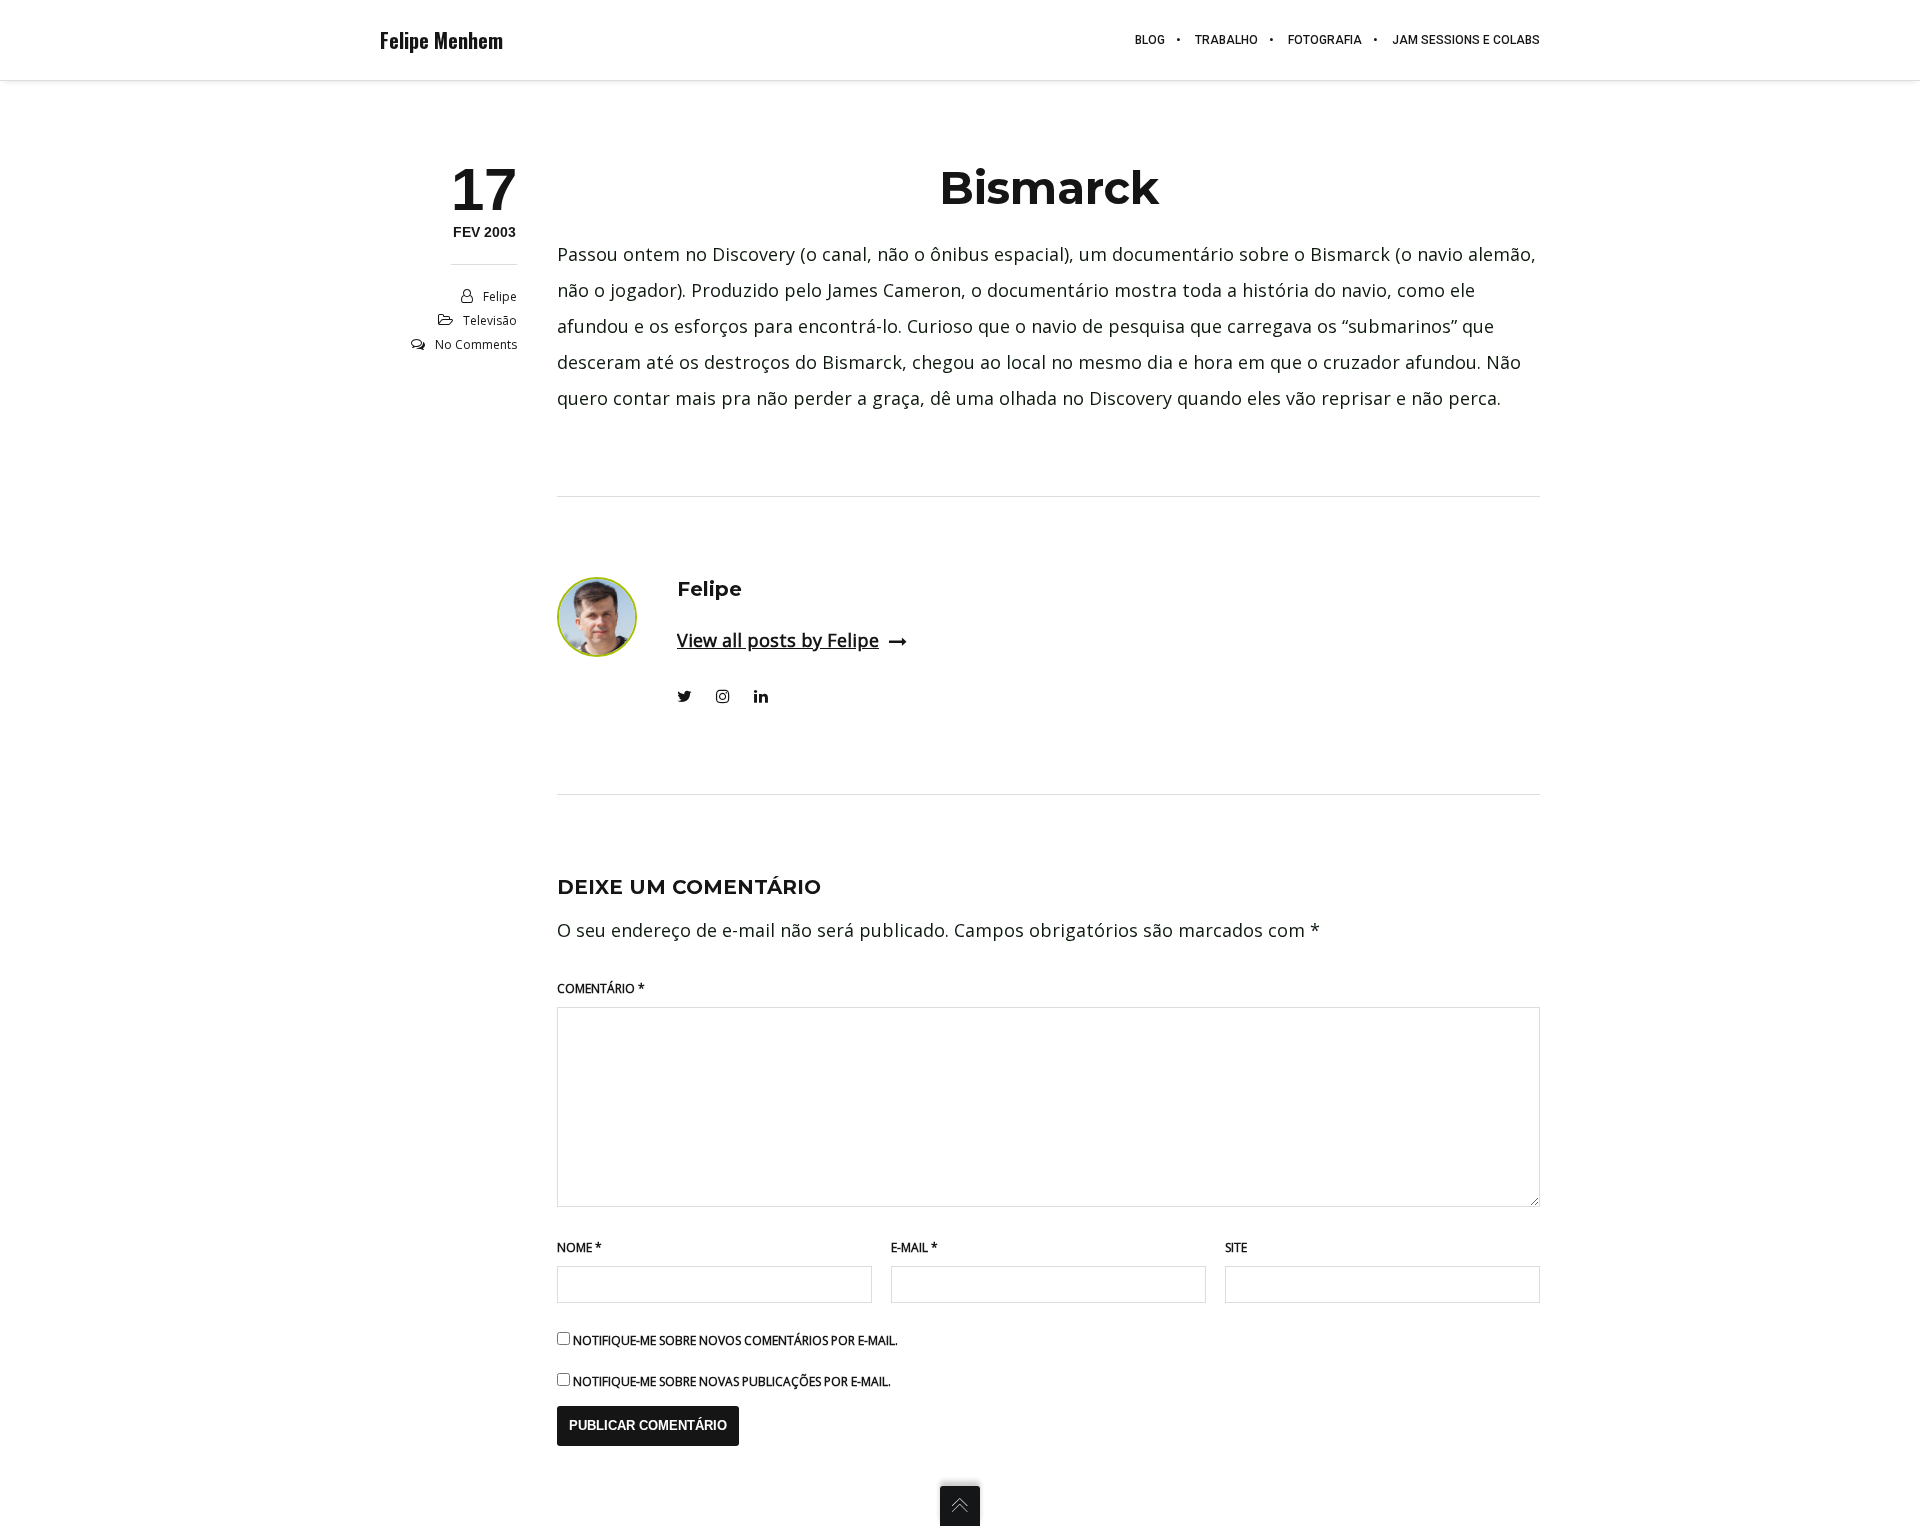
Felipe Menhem (441, 40)
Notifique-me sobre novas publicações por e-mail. (732, 1381)
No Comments (476, 344)
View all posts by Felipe (778, 640)
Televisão (490, 320)
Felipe (500, 296)
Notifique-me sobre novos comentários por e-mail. (735, 1340)
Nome (579, 1247)
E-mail (914, 1247)
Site (1236, 1247)
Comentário (601, 988)
